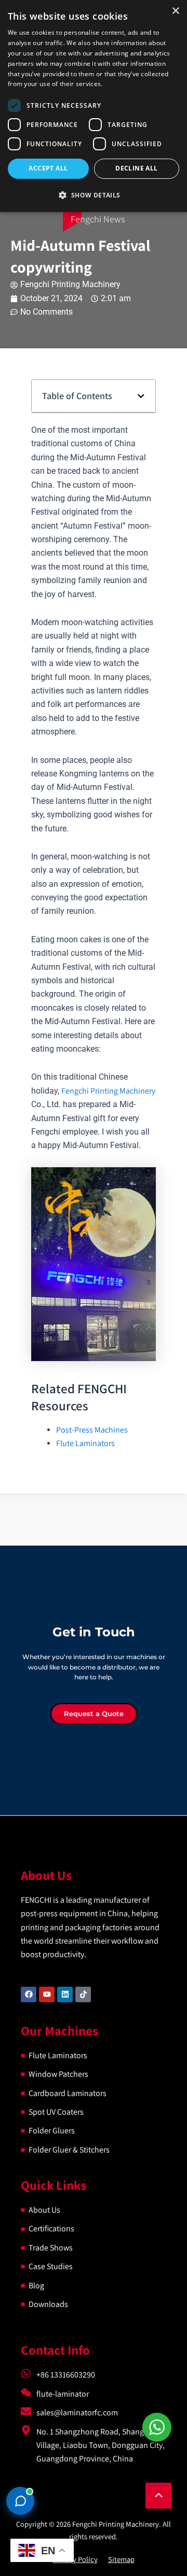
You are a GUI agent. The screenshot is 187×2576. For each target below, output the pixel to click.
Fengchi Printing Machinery (108, 1091)
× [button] (175, 11)
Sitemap (121, 2559)
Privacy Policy (75, 2559)
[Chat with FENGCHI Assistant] (20, 2501)
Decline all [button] (136, 168)
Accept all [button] (48, 168)
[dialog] (94, 106)
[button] (141, 396)
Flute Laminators (85, 1443)
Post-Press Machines (92, 1430)
